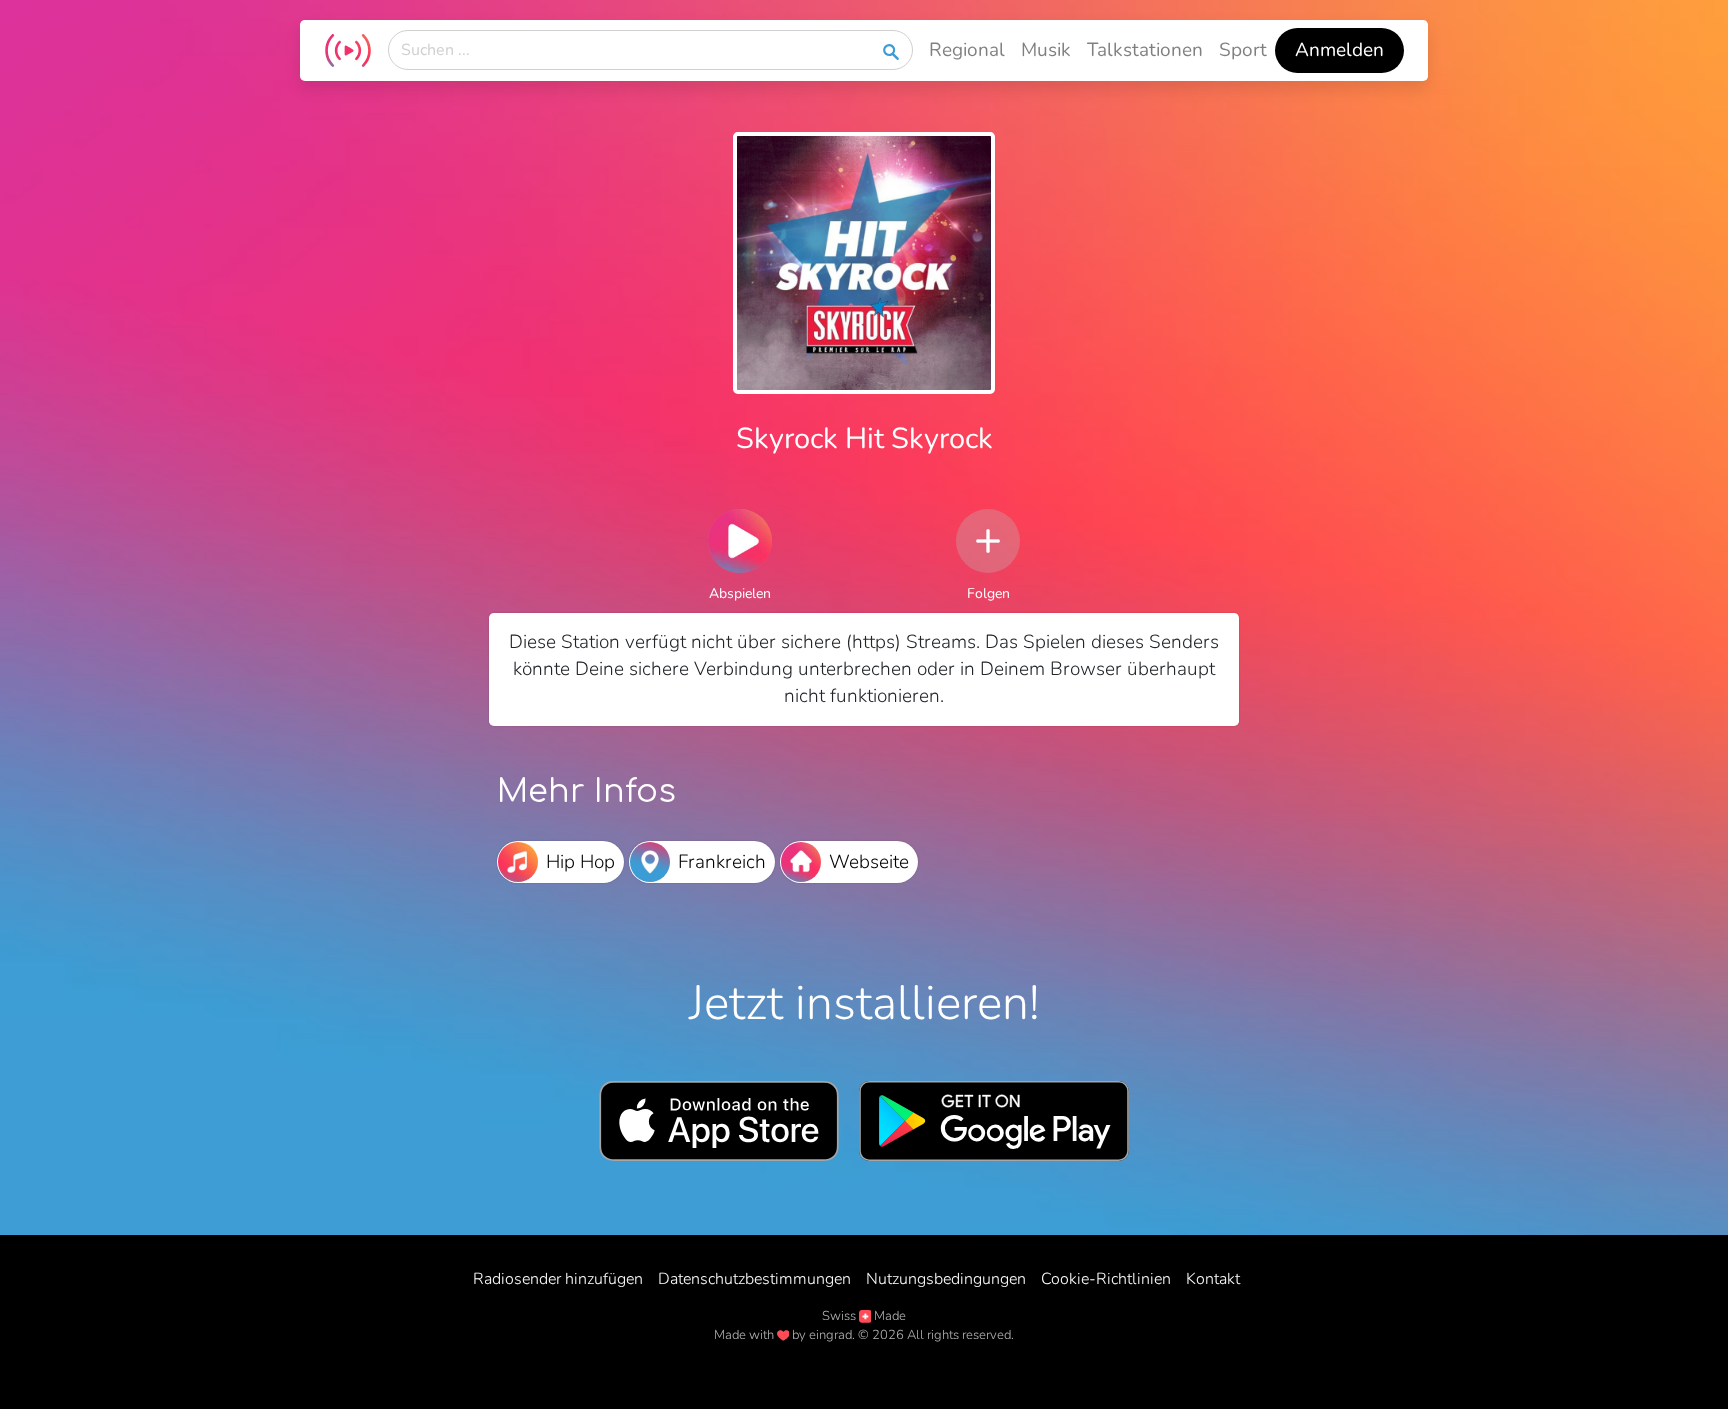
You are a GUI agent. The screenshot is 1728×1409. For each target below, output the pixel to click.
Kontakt (1213, 1279)
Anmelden (1339, 50)
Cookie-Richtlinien (1106, 1279)
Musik (1046, 50)
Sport (1243, 50)
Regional (967, 50)
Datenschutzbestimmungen (754, 1279)
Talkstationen (1145, 50)
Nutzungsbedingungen (946, 1279)
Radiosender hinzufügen (558, 1279)
